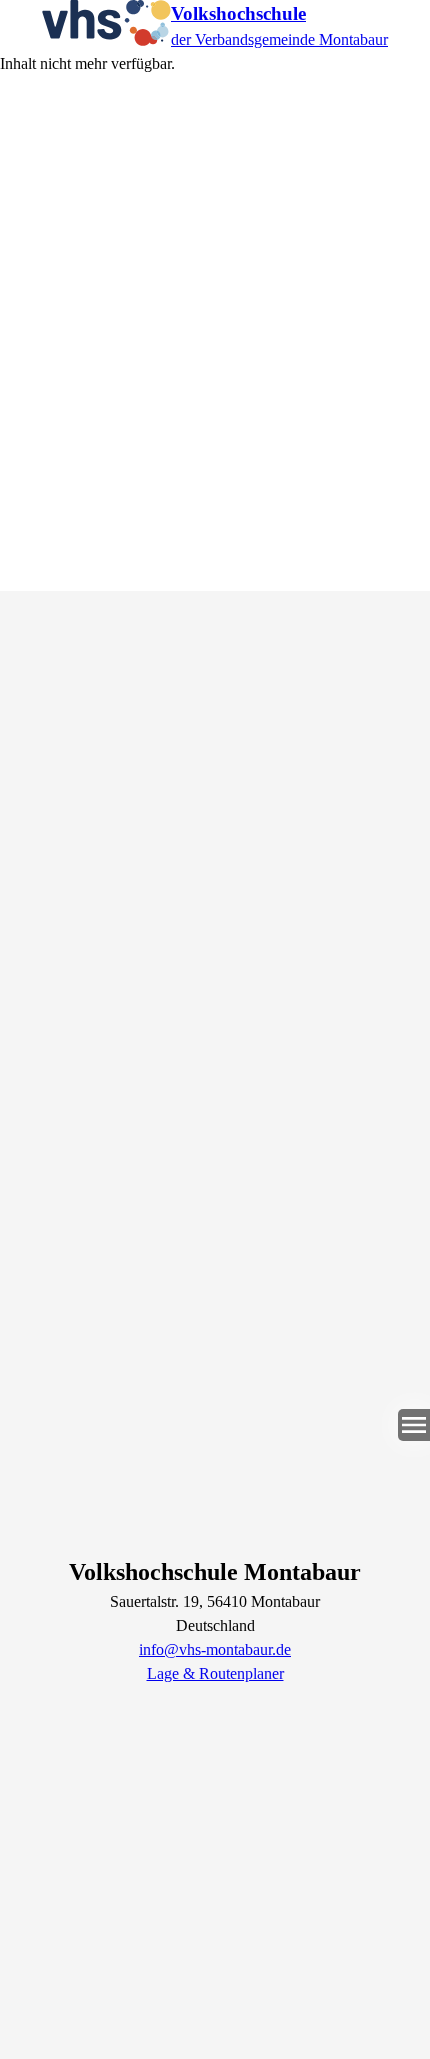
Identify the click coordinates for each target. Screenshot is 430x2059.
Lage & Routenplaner (215, 1673)
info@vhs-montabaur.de (215, 1649)
